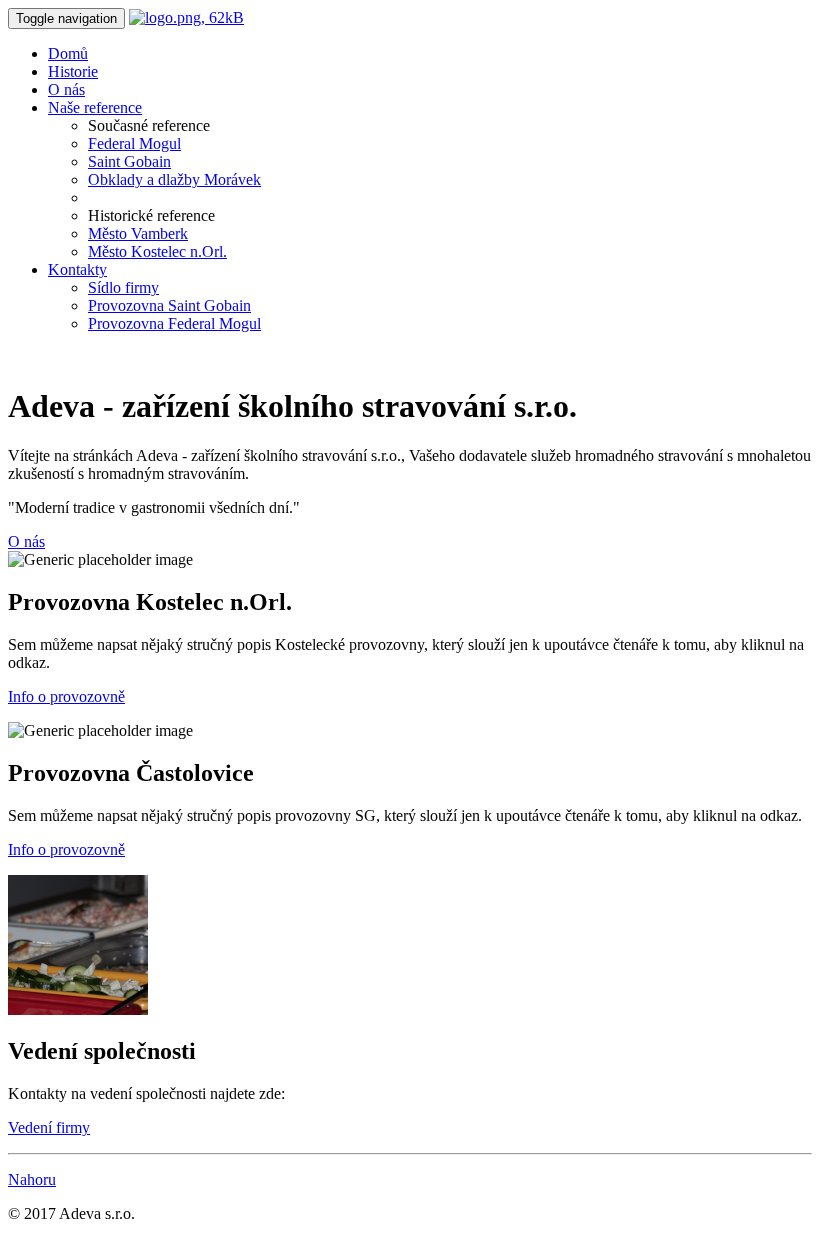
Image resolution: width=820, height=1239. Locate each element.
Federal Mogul (134, 143)
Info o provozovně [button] (66, 696)
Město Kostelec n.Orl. (157, 251)
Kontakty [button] (77, 269)
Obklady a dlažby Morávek (174, 179)
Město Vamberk (138, 233)
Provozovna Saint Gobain (169, 305)
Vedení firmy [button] (49, 1127)
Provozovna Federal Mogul (174, 323)
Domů (68, 53)
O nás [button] (26, 541)
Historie (73, 71)
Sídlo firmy (123, 287)
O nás (66, 89)
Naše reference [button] (95, 107)
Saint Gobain (129, 161)
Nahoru (32, 1179)
